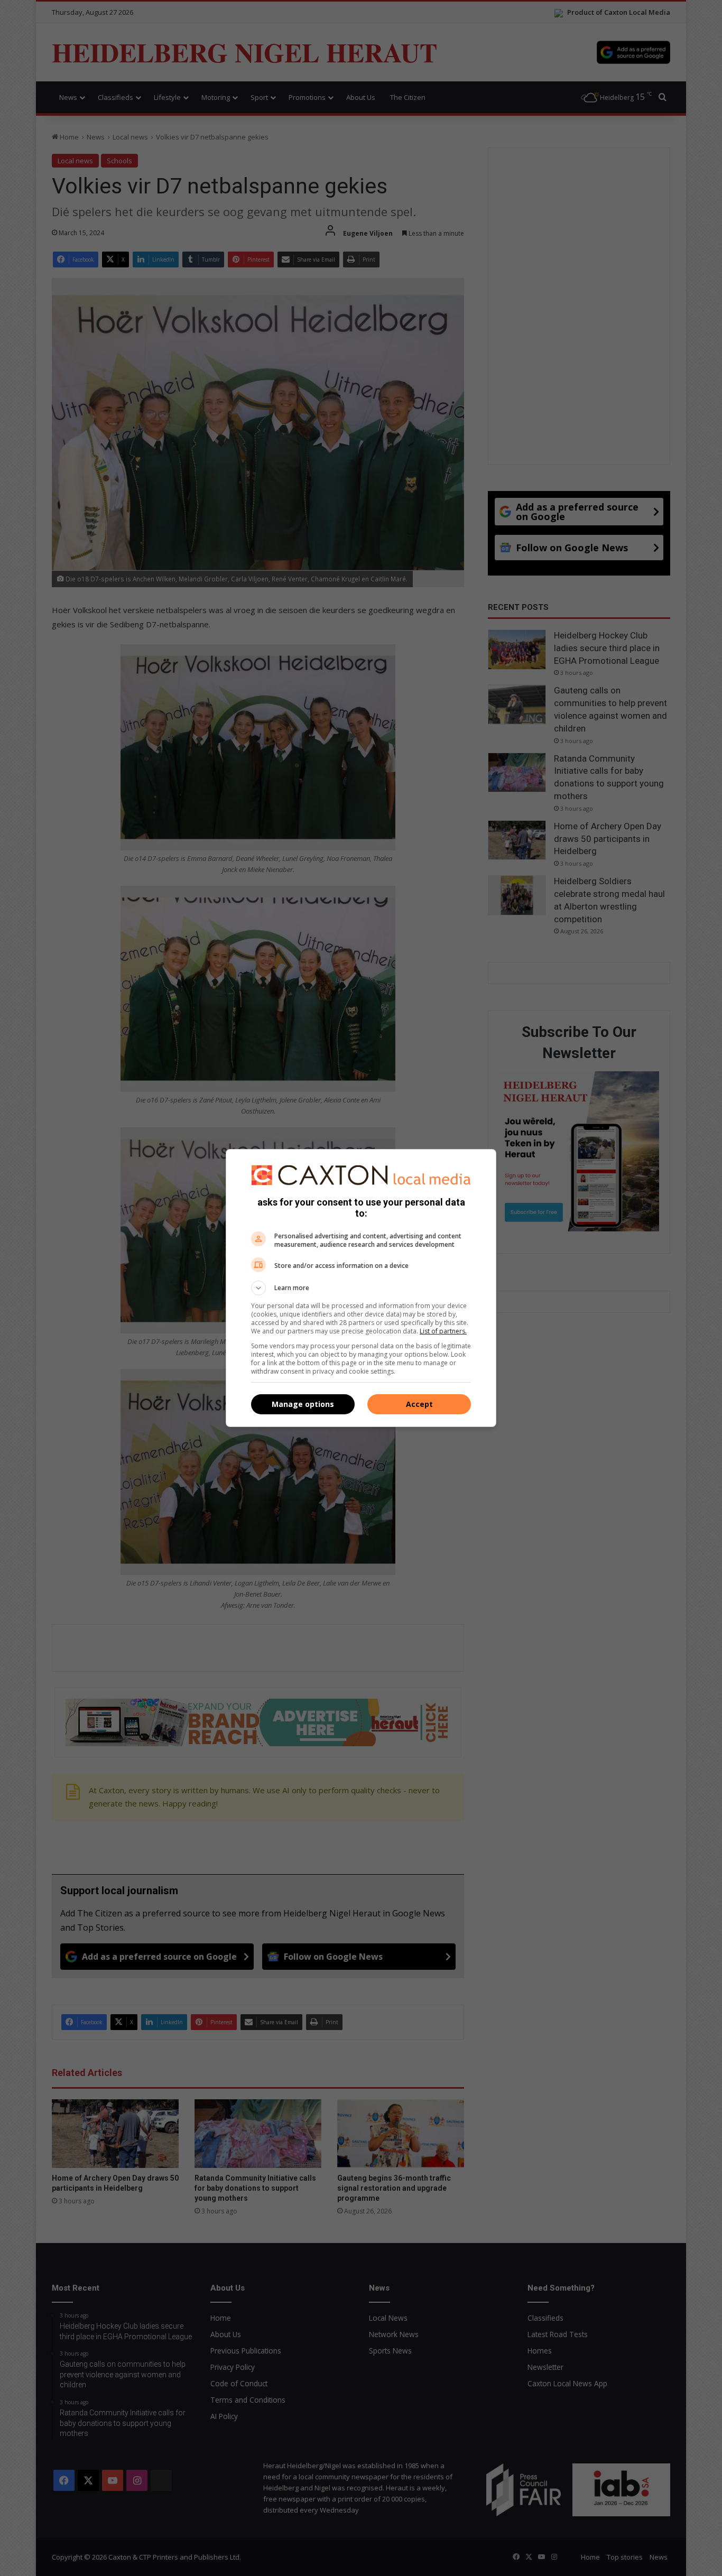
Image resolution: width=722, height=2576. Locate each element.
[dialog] (361, 1288)
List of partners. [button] (443, 1331)
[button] (361, 1288)
